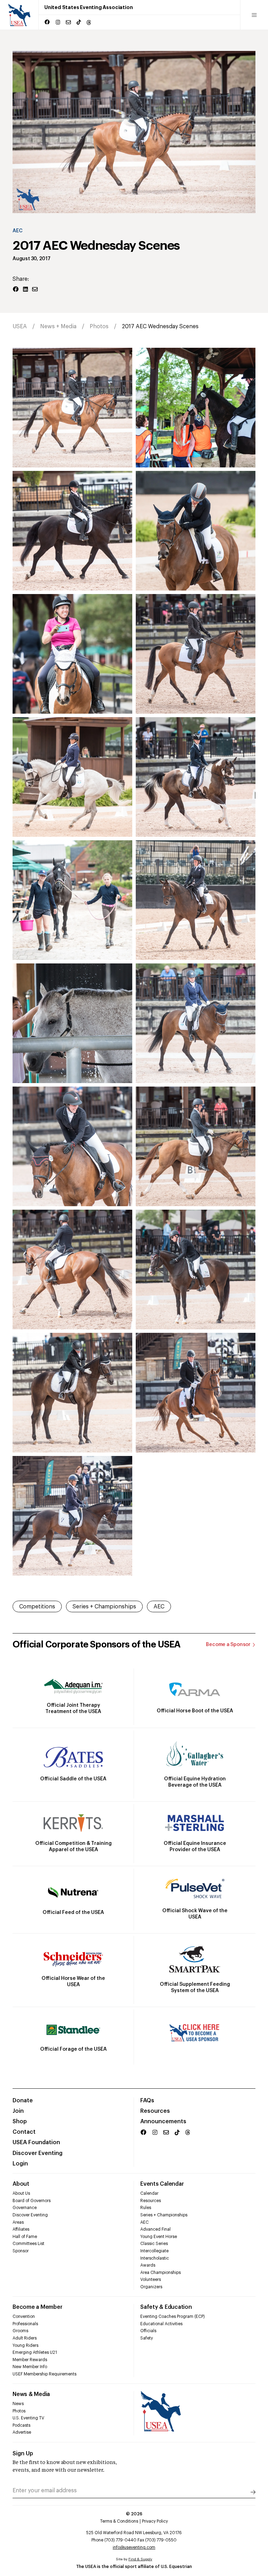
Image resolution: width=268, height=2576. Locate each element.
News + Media (58, 326)
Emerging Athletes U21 (35, 2352)
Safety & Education (166, 2307)
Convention (24, 2316)
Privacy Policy (155, 2521)
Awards (148, 2265)
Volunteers (151, 2280)
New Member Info (30, 2367)
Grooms (20, 2331)
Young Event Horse (159, 2237)
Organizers (151, 2287)
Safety (147, 2338)
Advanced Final (155, 2229)
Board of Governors (32, 2201)
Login (20, 2164)
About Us (21, 2193)
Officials (148, 2331)
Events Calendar (162, 2184)
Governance (25, 2208)
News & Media (31, 2394)
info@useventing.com (134, 2547)
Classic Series (154, 2244)
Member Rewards (30, 2360)
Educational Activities (161, 2324)
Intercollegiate (154, 2251)
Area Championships (161, 2273)
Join (18, 2111)
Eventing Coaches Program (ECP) (173, 2316)
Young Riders (25, 2345)
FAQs (147, 2101)
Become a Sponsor (228, 1645)
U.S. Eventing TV (28, 2418)
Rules (146, 2208)
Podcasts (21, 2425)
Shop (20, 2121)
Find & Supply (140, 2559)
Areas (18, 2222)
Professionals (25, 2324)
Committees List (28, 2244)
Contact (24, 2132)
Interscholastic (155, 2258)
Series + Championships (104, 1607)
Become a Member (37, 2307)
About (21, 2184)
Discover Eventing (38, 2153)
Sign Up (23, 2454)
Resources (155, 2111)
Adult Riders (25, 2338)
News (18, 2404)
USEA (20, 326)
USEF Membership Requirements (44, 2374)
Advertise (22, 2432)
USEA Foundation (36, 2142)
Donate (23, 2101)
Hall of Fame (25, 2237)
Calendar (149, 2193)
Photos (99, 326)
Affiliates (21, 2229)
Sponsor (21, 2251)
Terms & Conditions (119, 2521)
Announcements (163, 2121)
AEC (17, 231)
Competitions (37, 1607)
